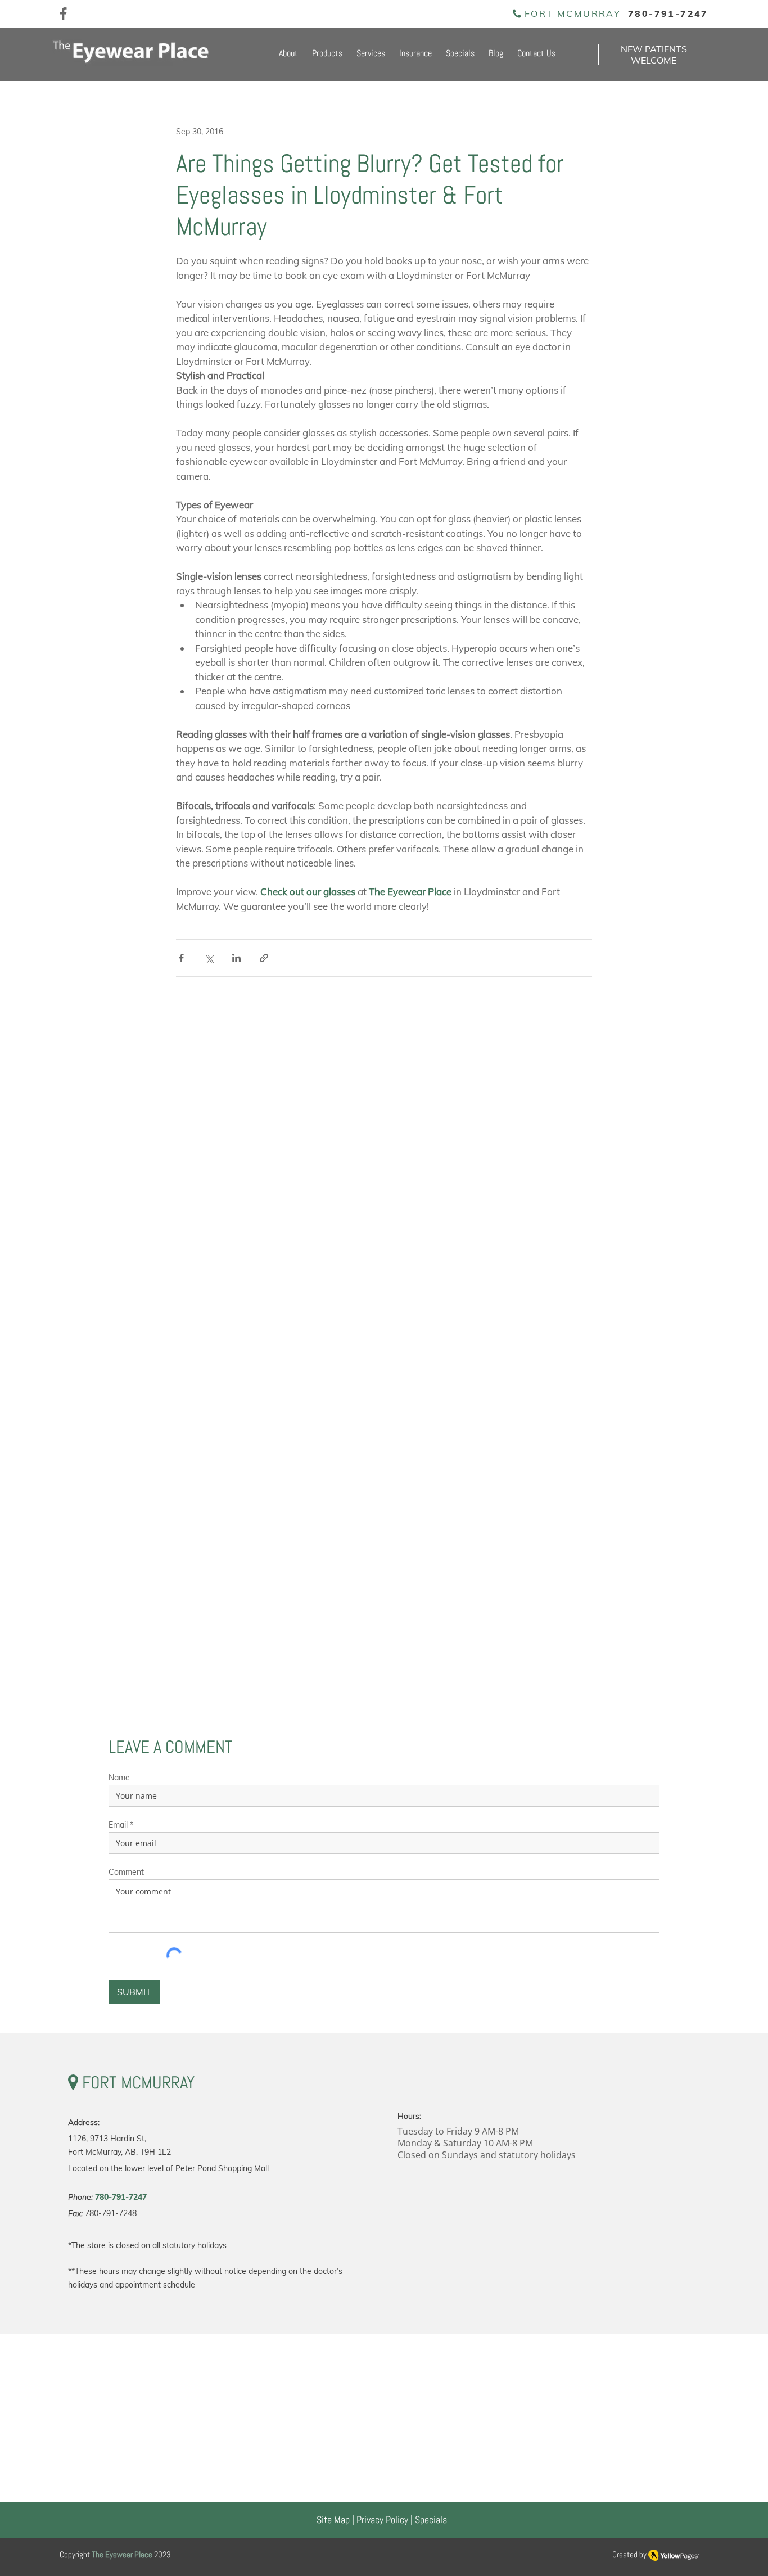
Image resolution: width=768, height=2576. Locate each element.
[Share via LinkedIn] (236, 958)
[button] (326, 54)
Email (118, 1825)
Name (119, 1778)
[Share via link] (264, 958)
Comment (126, 1872)
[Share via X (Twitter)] (209, 958)
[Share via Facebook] (181, 958)
